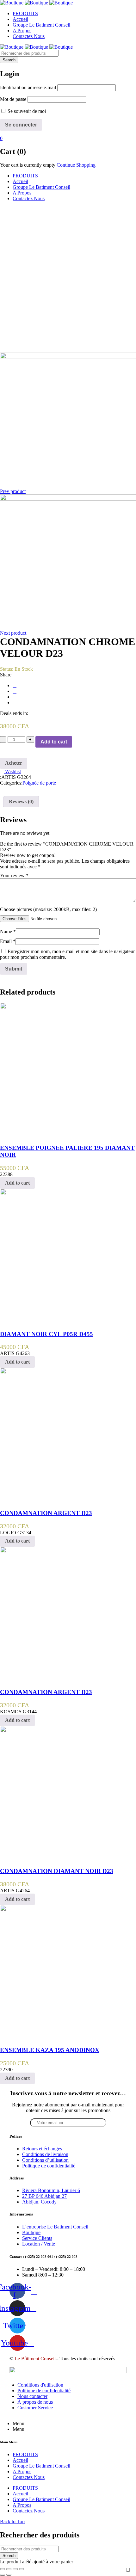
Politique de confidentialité (49, 2166)
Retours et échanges (42, 2149)
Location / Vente (39, 2244)
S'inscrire (128, 2570)
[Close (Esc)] (3, 2569)
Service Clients (37, 2238)
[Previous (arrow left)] (3, 2575)
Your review (14, 875)
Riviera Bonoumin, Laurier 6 (51, 2190)
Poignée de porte (39, 783)
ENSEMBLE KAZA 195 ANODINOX (50, 2050)
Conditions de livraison (45, 2154)
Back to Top (12, 2521)
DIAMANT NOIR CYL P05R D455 (46, 1334)
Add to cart (54, 742)
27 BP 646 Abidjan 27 (44, 2196)
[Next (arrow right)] (9, 2575)
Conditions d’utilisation (45, 2160)
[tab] (21, 802)
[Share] (9, 2569)
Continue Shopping (76, 165)
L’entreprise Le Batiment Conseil (55, 2227)
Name (8, 931)
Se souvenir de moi (26, 111)
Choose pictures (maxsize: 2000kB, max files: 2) (48, 909)
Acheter (14, 763)
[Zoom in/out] (22, 2569)
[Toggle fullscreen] (15, 2569)
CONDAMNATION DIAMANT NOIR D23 (57, 1871)
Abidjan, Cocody (39, 2202)
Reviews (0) (21, 801)
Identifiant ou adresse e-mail (28, 87)
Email (8, 941)
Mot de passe (13, 99)
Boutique (31, 2232)
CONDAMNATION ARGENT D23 (46, 1513)
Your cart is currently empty (28, 165)
